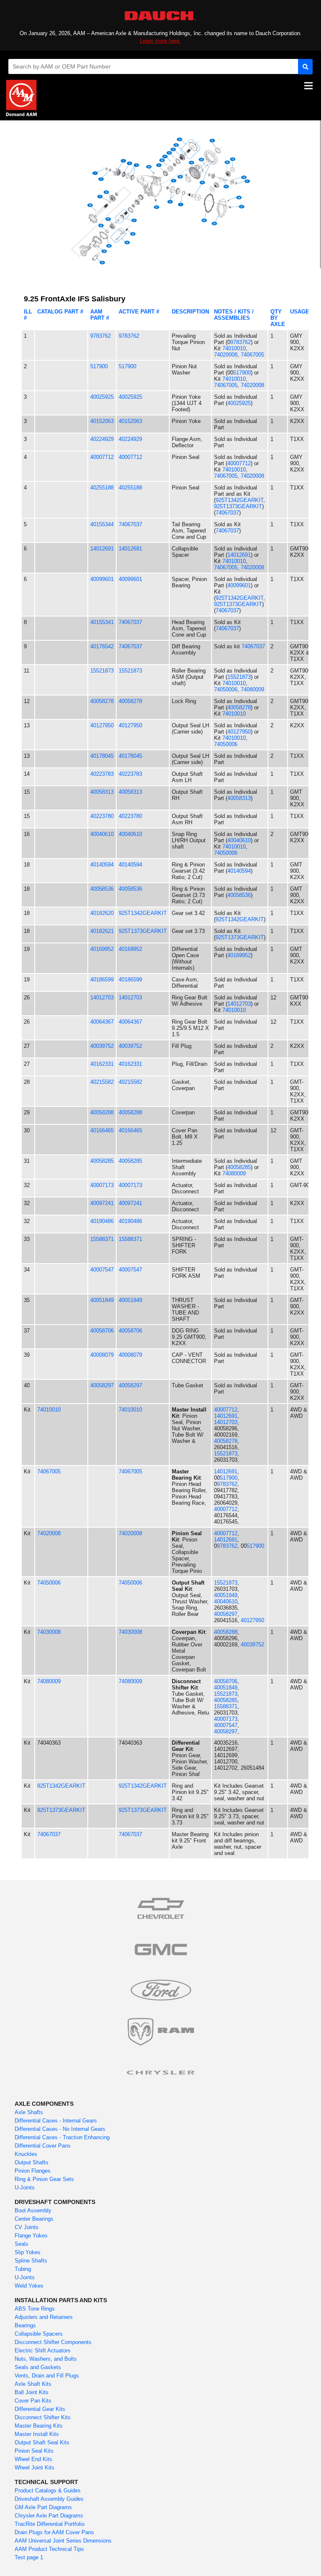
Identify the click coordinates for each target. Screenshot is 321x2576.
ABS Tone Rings (35, 2309)
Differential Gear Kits (40, 2409)
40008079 (102, 1355)
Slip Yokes (28, 2252)
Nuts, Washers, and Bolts (46, 2359)
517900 (99, 366)
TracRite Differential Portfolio (50, 2524)
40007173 (102, 1185)
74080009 (252, 689)
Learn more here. (160, 41)
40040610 (102, 834)
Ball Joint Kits (32, 2392)
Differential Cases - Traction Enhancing (62, 2137)
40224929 (102, 439)
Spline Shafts (31, 2261)
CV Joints (27, 2227)
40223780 (102, 816)
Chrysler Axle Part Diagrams (49, 2516)
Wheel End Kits (33, 2459)
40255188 (102, 488)
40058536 (102, 889)
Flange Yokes (31, 2236)
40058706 (102, 1331)
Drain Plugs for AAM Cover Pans (54, 2532)
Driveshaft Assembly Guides (49, 2499)
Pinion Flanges (33, 2171)
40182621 (102, 931)
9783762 (101, 336)
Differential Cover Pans (43, 2146)
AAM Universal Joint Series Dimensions (63, 2541)
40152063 (102, 421)
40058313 (102, 792)
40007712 (102, 457)
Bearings (25, 2325)
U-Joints (25, 2187)
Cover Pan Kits (33, 2401)
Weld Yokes (29, 2286)
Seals (22, 2244)
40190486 (102, 1221)
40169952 (102, 949)
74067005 (252, 355)
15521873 (102, 671)
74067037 (227, 513)
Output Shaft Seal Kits (42, 2442)
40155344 (102, 524)
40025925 (102, 397)
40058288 (102, 1112)
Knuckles (26, 2154)
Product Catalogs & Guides (48, 2491)
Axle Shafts (29, 2112)
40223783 (102, 774)
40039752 (102, 1046)
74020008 (226, 355)
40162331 (102, 1064)
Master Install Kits (37, 2434)
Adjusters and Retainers (44, 2317)
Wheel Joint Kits (34, 2468)
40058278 (102, 701)
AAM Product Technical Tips (49, 2549)
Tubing (23, 2269)
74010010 (234, 348)
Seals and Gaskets (38, 2367)
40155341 (102, 622)
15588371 (102, 1239)
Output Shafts (32, 2162)
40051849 (102, 1300)
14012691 (102, 549)
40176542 (102, 646)
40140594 (102, 865)
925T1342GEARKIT (239, 500)
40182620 (102, 913)
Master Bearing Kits (39, 2426)
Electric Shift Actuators (43, 2351)
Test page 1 (29, 2557)
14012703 (102, 998)
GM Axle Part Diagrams (43, 2507)
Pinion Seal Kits (34, 2451)
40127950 (102, 725)
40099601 (102, 579)
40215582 (102, 1082)
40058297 (102, 1385)
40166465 (102, 1130)
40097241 (102, 1203)
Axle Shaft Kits (33, 2384)
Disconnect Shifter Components (53, 2342)
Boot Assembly (33, 2210)
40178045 (102, 756)
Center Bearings (34, 2219)
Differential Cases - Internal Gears (56, 2121)
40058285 (102, 1161)
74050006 (226, 689)
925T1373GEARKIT (238, 506)
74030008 (49, 1632)
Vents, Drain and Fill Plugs (47, 2376)
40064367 (102, 1022)
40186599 (102, 980)
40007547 (102, 1270)
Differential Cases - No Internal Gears (60, 2129)
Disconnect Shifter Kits (43, 2417)
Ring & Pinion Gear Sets (44, 2179)
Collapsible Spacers (39, 2334)
